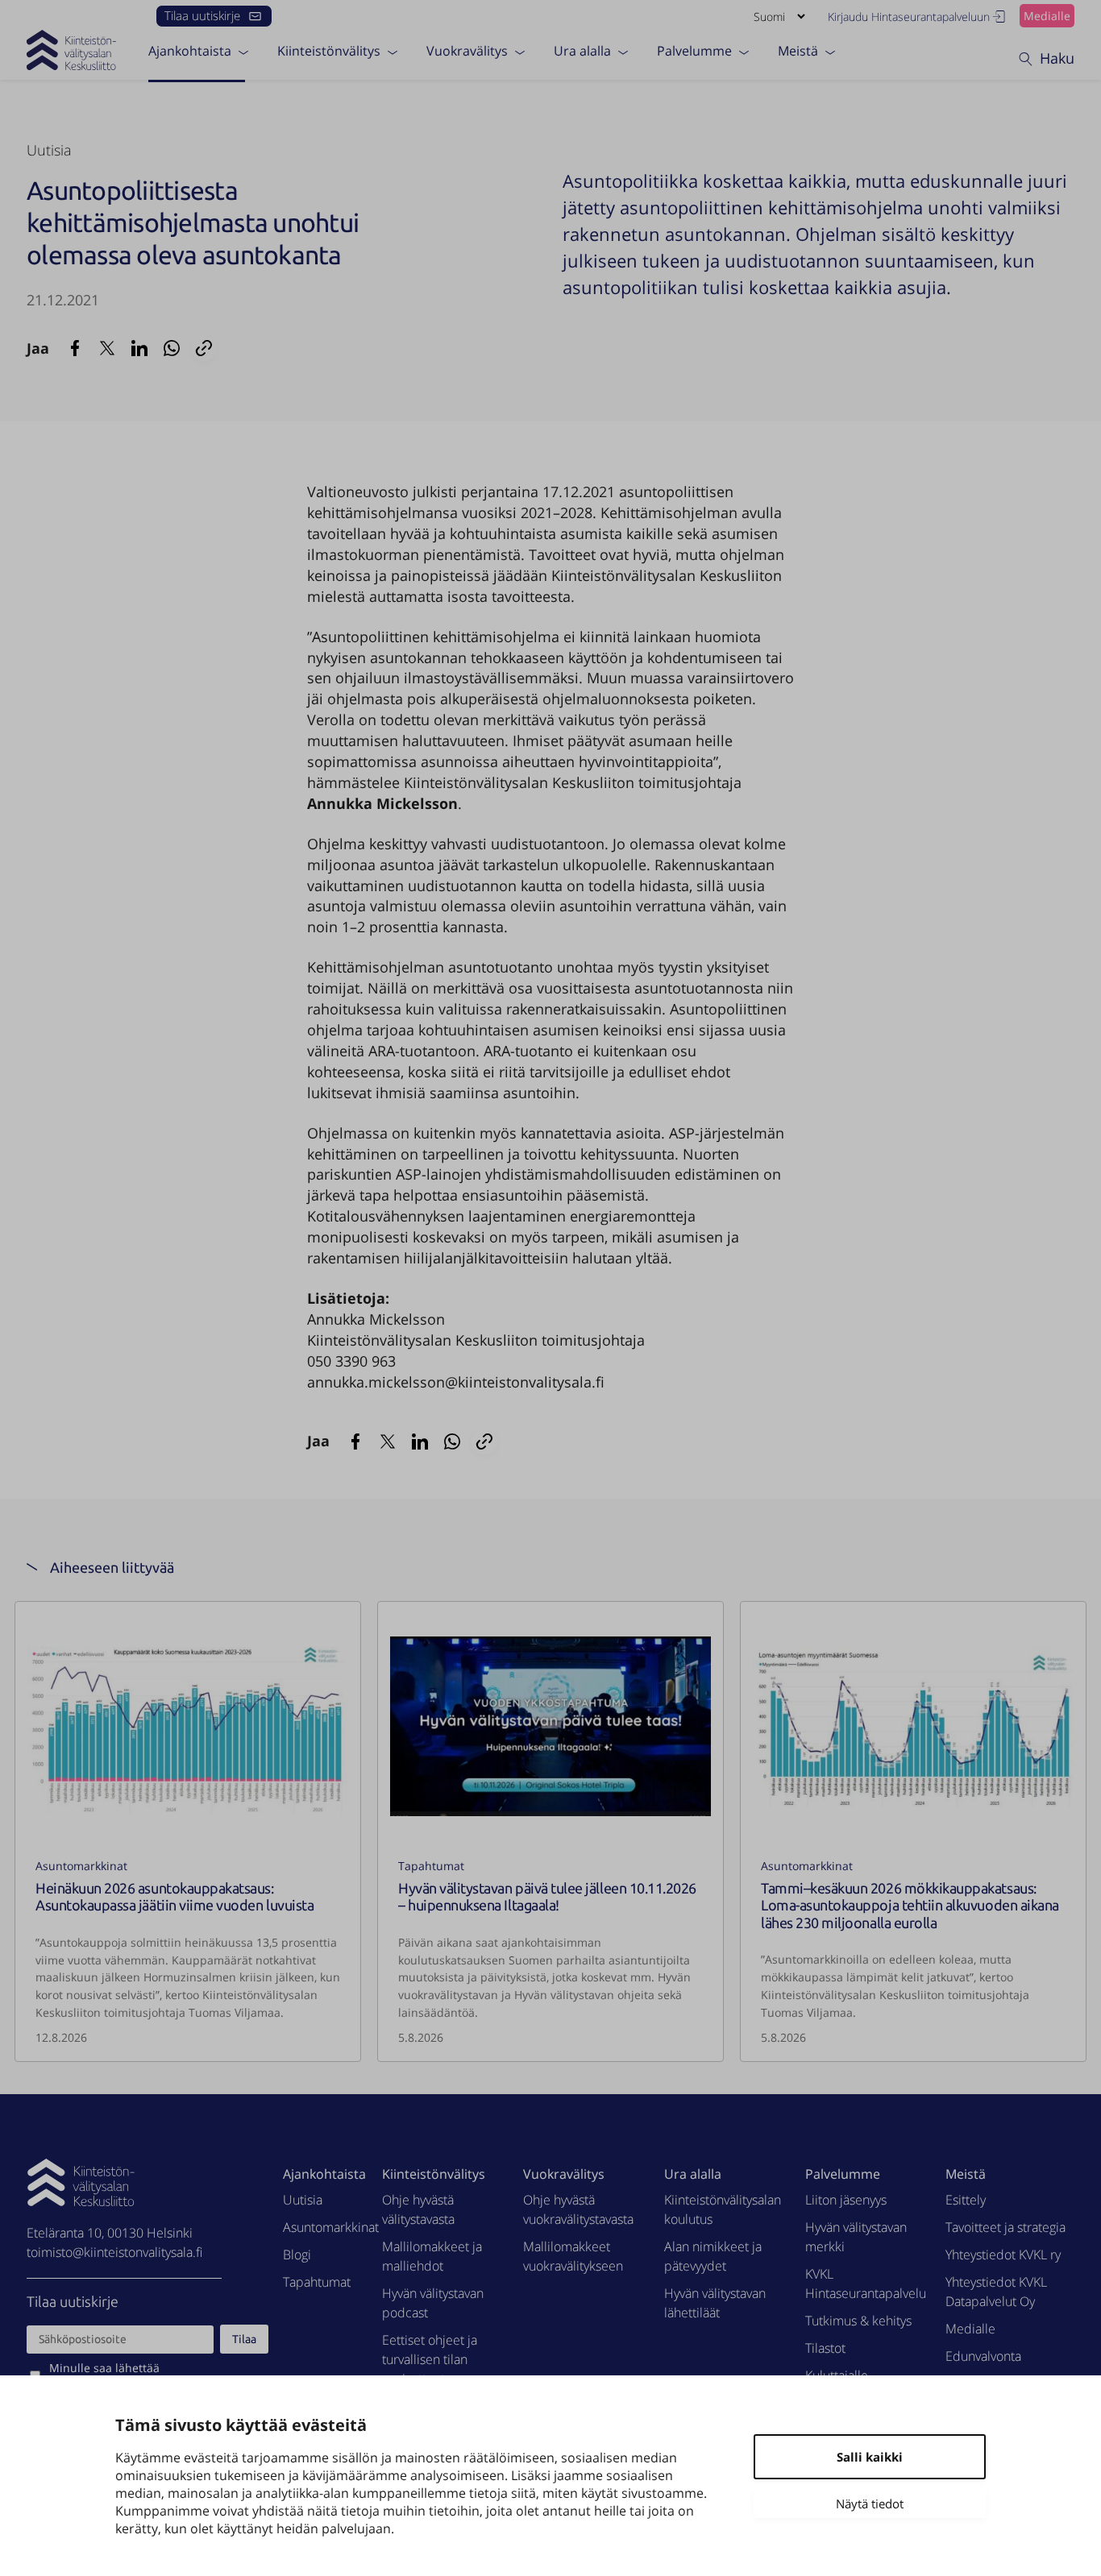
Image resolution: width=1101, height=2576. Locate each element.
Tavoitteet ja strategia (1005, 2227)
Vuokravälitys (467, 51)
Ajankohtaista (190, 51)
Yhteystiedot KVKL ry (1003, 2255)
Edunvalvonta (983, 2356)
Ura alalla (582, 51)
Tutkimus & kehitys (858, 2321)
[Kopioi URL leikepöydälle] (204, 348)
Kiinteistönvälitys (329, 51)
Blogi (297, 2255)
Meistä (798, 51)
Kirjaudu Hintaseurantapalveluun (909, 17)
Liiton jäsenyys (846, 2200)
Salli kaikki (870, 2457)
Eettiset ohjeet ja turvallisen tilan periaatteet (430, 2359)
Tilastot (825, 2348)
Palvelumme (694, 51)
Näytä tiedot (870, 2503)
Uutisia (49, 150)
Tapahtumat (431, 1866)
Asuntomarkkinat (81, 1866)
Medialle (1047, 16)
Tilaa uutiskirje (202, 15)
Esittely (966, 2200)
